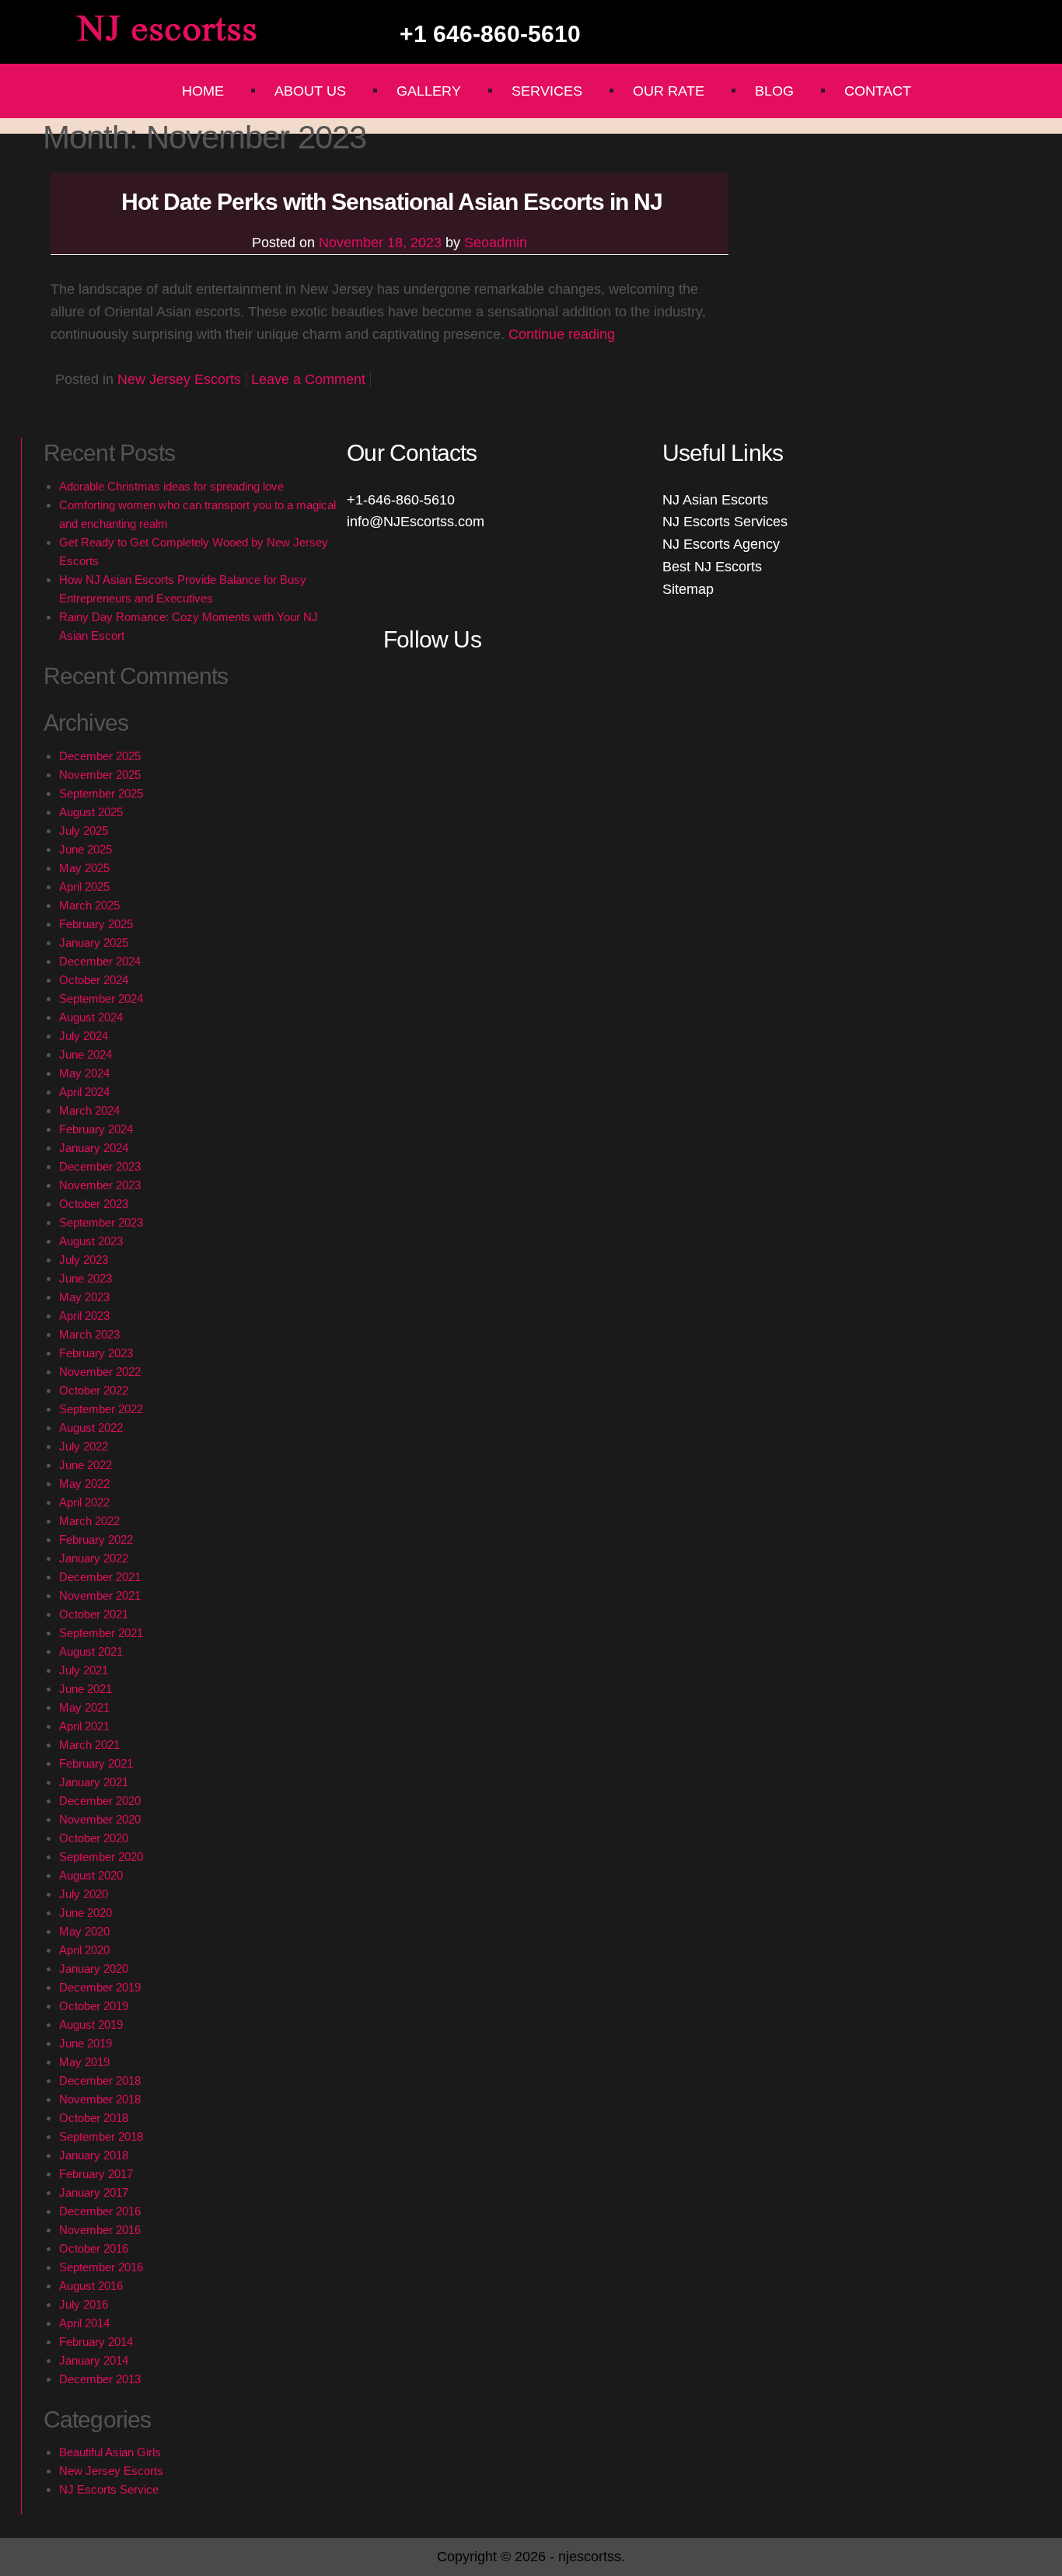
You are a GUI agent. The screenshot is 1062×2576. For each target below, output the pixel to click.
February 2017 (96, 2174)
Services (547, 91)
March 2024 (89, 1110)
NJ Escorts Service (109, 2489)
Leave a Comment (308, 379)
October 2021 (94, 1614)
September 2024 (101, 998)
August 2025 (91, 812)
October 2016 (94, 2248)
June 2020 (86, 1913)
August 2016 (91, 2286)
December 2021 (100, 1577)
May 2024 (84, 1073)
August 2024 (91, 1017)
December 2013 (100, 2379)
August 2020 (91, 1875)
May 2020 (84, 1931)
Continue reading (562, 334)
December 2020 (100, 1801)
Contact (878, 91)
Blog (774, 91)
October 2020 (94, 1838)
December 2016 (100, 2211)
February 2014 (96, 2342)
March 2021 (89, 1745)
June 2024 (86, 1054)
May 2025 (84, 868)
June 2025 (86, 849)
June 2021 (86, 1689)
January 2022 (94, 1558)
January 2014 (94, 2360)
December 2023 (100, 1166)
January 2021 (94, 1782)
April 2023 (84, 1316)
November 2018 (100, 2099)
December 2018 (100, 2080)
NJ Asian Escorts (715, 500)
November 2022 (100, 1372)
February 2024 (96, 1129)
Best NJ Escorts (712, 567)
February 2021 (96, 1763)
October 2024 (94, 980)
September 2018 (101, 2136)
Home (203, 91)
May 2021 (84, 1707)
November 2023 (100, 1185)
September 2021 (101, 1633)
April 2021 (84, 1726)
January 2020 (94, 1969)
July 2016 (84, 2304)
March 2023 (89, 1334)
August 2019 (91, 2024)
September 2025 (101, 793)
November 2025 (100, 775)
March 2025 (89, 905)
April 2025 (84, 887)
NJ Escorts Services (725, 522)
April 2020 (84, 1950)
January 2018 (94, 2155)
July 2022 (84, 1446)
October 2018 (94, 2118)
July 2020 (84, 1894)
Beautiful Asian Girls (110, 2452)
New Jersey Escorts (179, 379)
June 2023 (86, 1278)
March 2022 (89, 1521)
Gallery (429, 91)
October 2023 (94, 1204)
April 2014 (84, 2323)
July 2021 (84, 1670)
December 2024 (100, 961)
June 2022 (86, 1465)
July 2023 (84, 1260)
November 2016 (100, 2230)
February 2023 (96, 1353)
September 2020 (101, 1857)
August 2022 (91, 1428)
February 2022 (96, 1539)
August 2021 (91, 1651)
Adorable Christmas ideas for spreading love (171, 486)
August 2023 (91, 1241)
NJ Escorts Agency (721, 544)
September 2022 (101, 1409)
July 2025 (84, 831)
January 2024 (94, 1148)
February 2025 (96, 924)
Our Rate (669, 91)
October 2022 (94, 1390)
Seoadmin (496, 243)
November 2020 (100, 1819)
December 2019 (100, 1987)
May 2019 (84, 2062)
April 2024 (84, 1092)
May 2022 (84, 1483)
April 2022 (84, 1502)
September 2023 (101, 1222)
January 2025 (94, 942)
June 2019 (86, 2043)
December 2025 (100, 756)
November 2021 (100, 1595)
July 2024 (84, 1036)
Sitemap (688, 589)
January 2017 (94, 2192)
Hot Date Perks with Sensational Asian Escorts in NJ (389, 202)
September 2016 (101, 2267)
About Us (310, 91)
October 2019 (94, 2006)
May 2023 (84, 1297)
